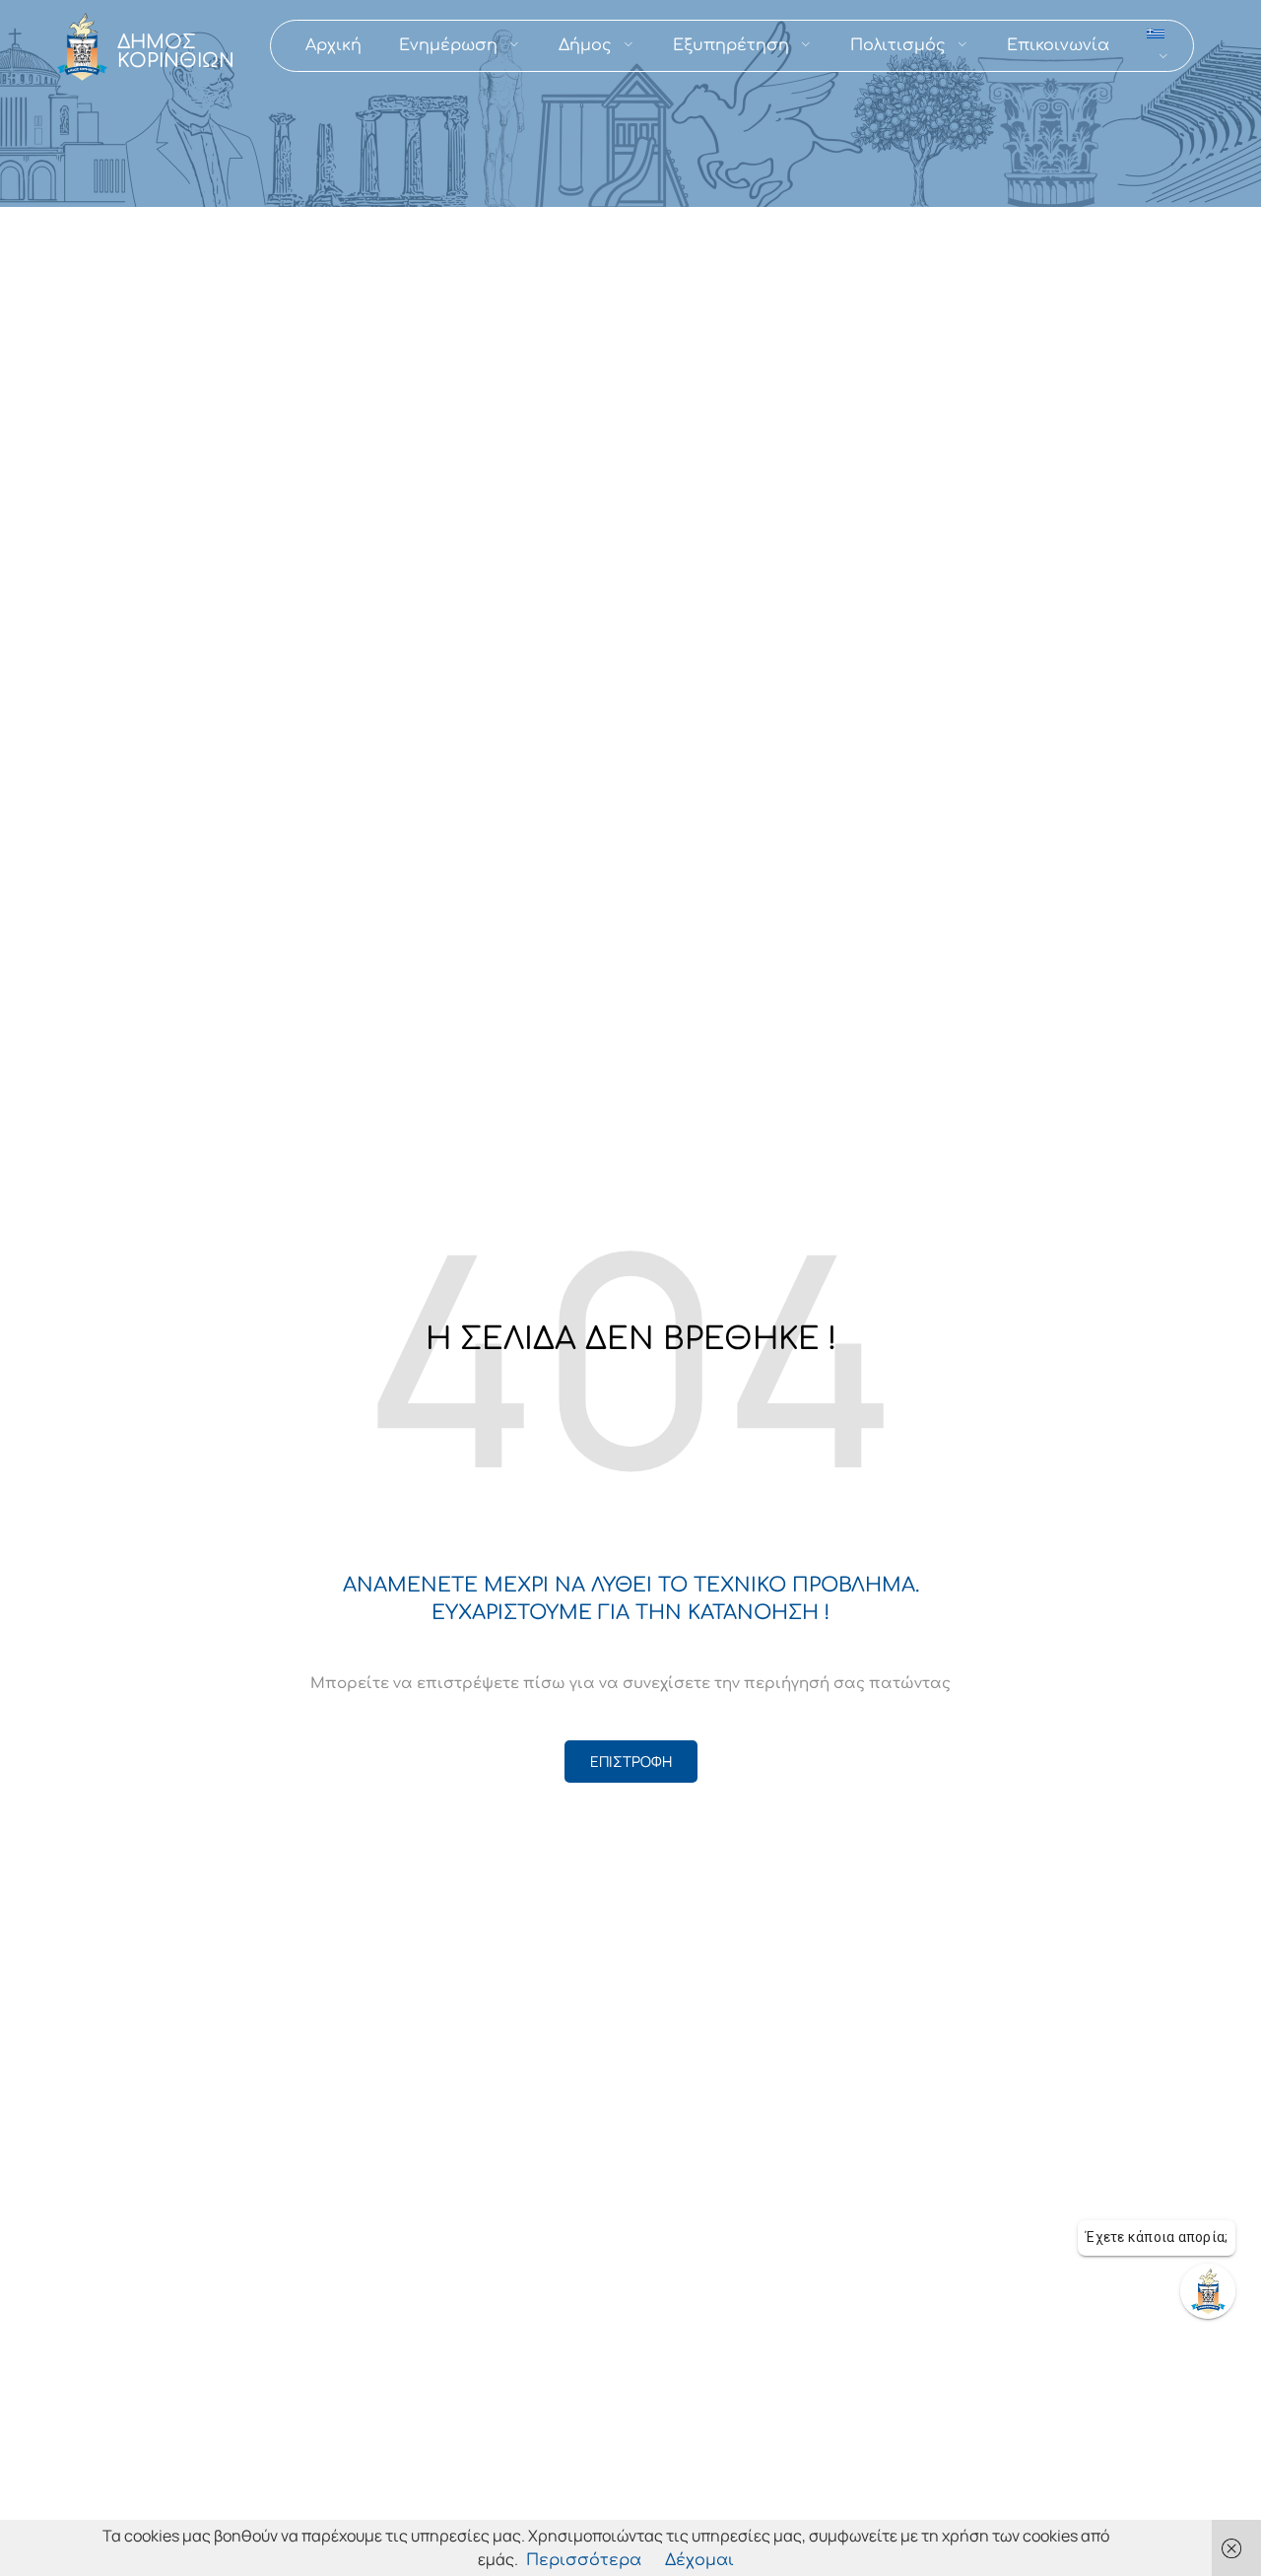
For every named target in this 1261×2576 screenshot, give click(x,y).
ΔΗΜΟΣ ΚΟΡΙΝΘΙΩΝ (176, 51)
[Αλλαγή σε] (1159, 46)
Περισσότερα (584, 2560)
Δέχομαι (699, 2560)
